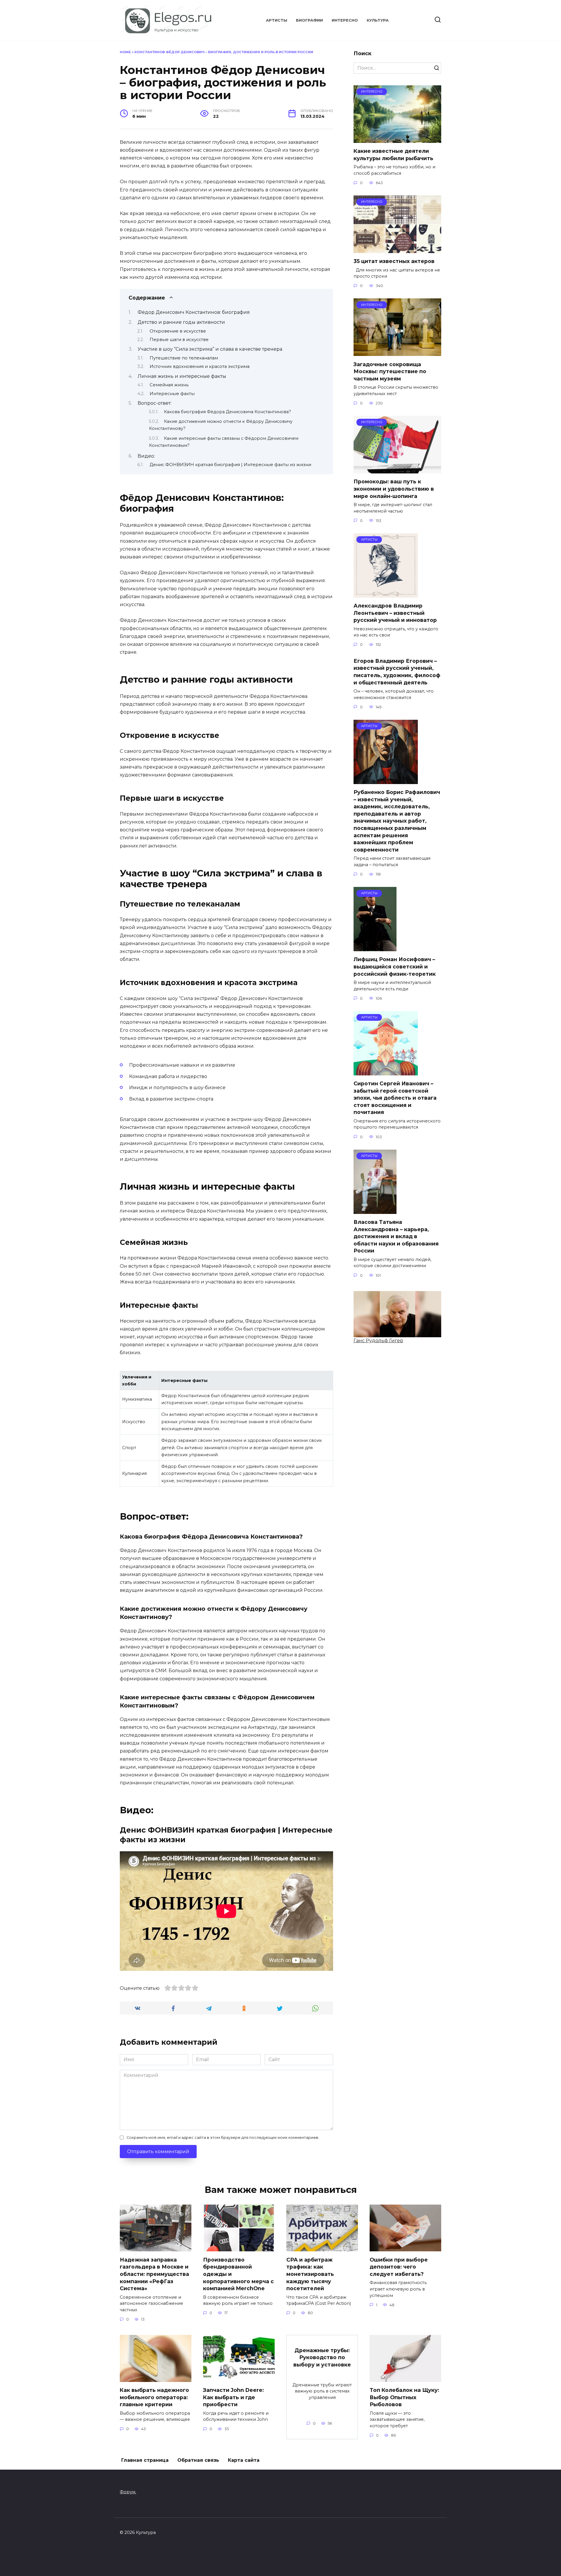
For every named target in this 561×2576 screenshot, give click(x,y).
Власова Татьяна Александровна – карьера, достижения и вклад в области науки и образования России (396, 1236)
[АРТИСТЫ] (386, 594)
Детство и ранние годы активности (181, 322)
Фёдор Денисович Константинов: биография (194, 312)
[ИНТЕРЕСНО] (397, 139)
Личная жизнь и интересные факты (182, 376)
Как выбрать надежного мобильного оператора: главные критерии (154, 2397)
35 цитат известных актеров (394, 261)
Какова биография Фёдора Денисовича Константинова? (227, 412)
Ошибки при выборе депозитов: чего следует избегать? (399, 2267)
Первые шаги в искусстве (179, 340)
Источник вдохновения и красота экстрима (200, 366)
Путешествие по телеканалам (184, 358)
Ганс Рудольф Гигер (378, 1341)
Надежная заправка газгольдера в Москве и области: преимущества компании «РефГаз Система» (154, 2274)
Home (125, 52)
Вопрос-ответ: (155, 403)
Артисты (277, 20)
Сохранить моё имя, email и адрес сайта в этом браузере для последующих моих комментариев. (223, 2138)
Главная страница (145, 2460)
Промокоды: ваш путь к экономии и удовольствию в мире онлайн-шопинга (394, 489)
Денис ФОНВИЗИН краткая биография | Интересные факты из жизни (230, 465)
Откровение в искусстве (178, 331)
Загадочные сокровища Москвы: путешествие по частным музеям (390, 371)
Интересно (345, 20)
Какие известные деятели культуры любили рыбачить (393, 155)
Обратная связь (198, 2460)
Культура (378, 20)
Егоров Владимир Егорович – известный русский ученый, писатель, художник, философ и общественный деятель (397, 671)
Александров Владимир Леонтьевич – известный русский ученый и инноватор (395, 613)
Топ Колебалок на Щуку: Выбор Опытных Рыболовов (404, 2397)
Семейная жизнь (169, 385)
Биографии (309, 20)
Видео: (146, 456)
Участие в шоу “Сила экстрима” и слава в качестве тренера (210, 349)
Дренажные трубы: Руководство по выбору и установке (322, 2357)
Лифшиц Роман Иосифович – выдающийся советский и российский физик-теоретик (395, 966)
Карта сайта (244, 2460)
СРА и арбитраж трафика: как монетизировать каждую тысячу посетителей (310, 2274)
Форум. (128, 2492)
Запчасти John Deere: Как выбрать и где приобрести (233, 2397)
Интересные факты (172, 394)
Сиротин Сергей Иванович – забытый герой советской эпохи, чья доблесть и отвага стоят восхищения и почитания (395, 1098)
